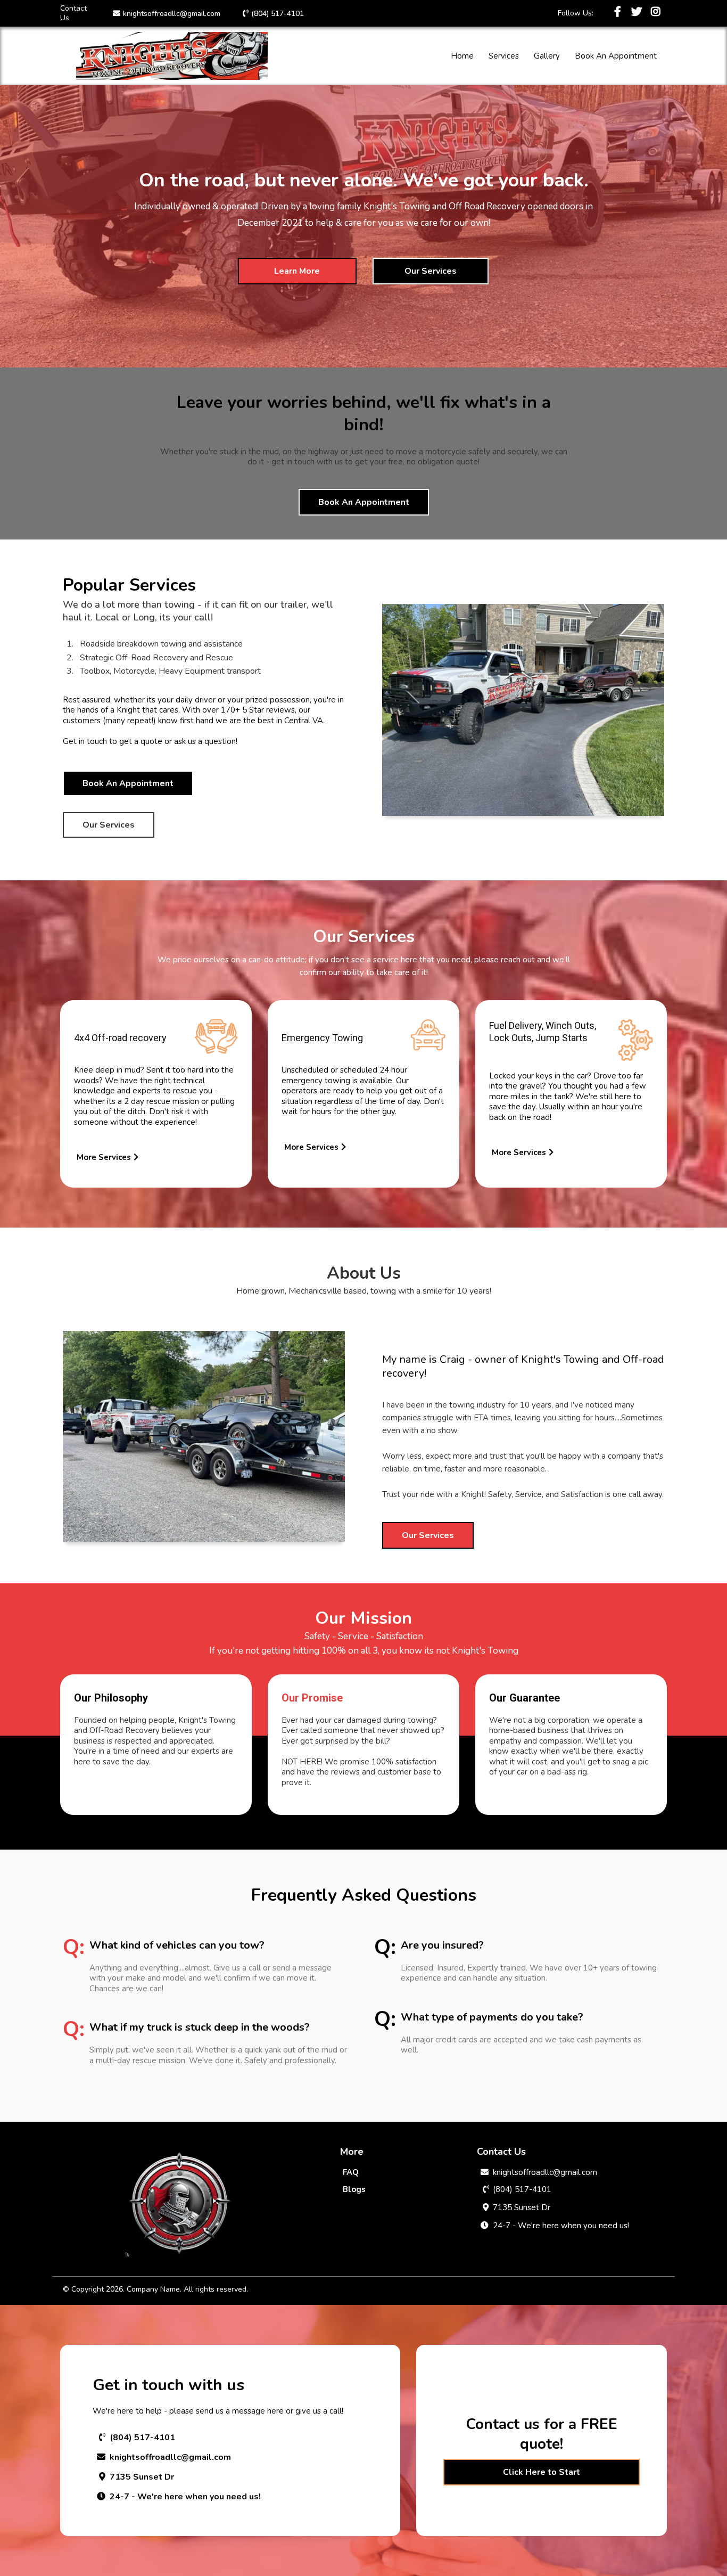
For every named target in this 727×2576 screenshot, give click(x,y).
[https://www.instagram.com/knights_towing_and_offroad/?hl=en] (657, 12)
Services (504, 56)
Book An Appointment (616, 56)
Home (462, 56)
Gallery (547, 56)
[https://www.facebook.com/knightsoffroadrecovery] (619, 12)
